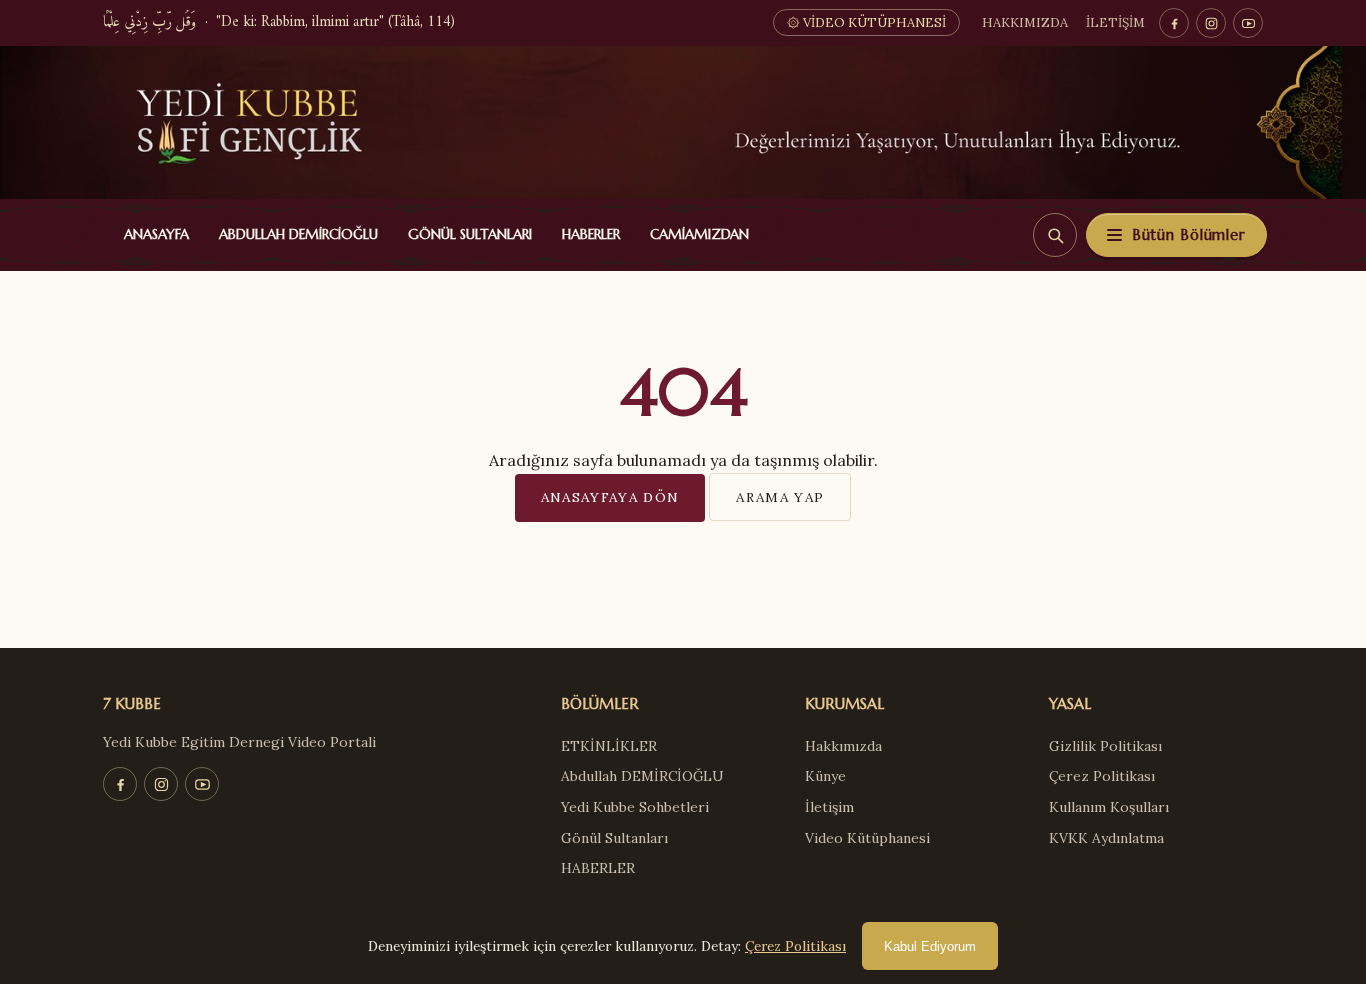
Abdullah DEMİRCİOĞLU (294, 234)
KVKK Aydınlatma (1106, 838)
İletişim (1115, 22)
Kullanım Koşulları (1109, 807)
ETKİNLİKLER (609, 746)
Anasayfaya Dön (610, 497)
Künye (825, 776)
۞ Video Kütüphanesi (866, 22)
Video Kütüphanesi (867, 838)
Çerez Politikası (1102, 776)
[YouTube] (1248, 23)
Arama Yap (780, 497)
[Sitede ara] (1055, 235)
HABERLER (586, 234)
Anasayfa (152, 234)
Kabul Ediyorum (930, 946)
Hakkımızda (1025, 22)
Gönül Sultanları (465, 234)
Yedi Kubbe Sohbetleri (635, 807)
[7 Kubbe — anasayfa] (683, 122)
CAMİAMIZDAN (695, 234)
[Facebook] (1174, 23)
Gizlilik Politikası (1105, 746)
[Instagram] (1211, 23)
